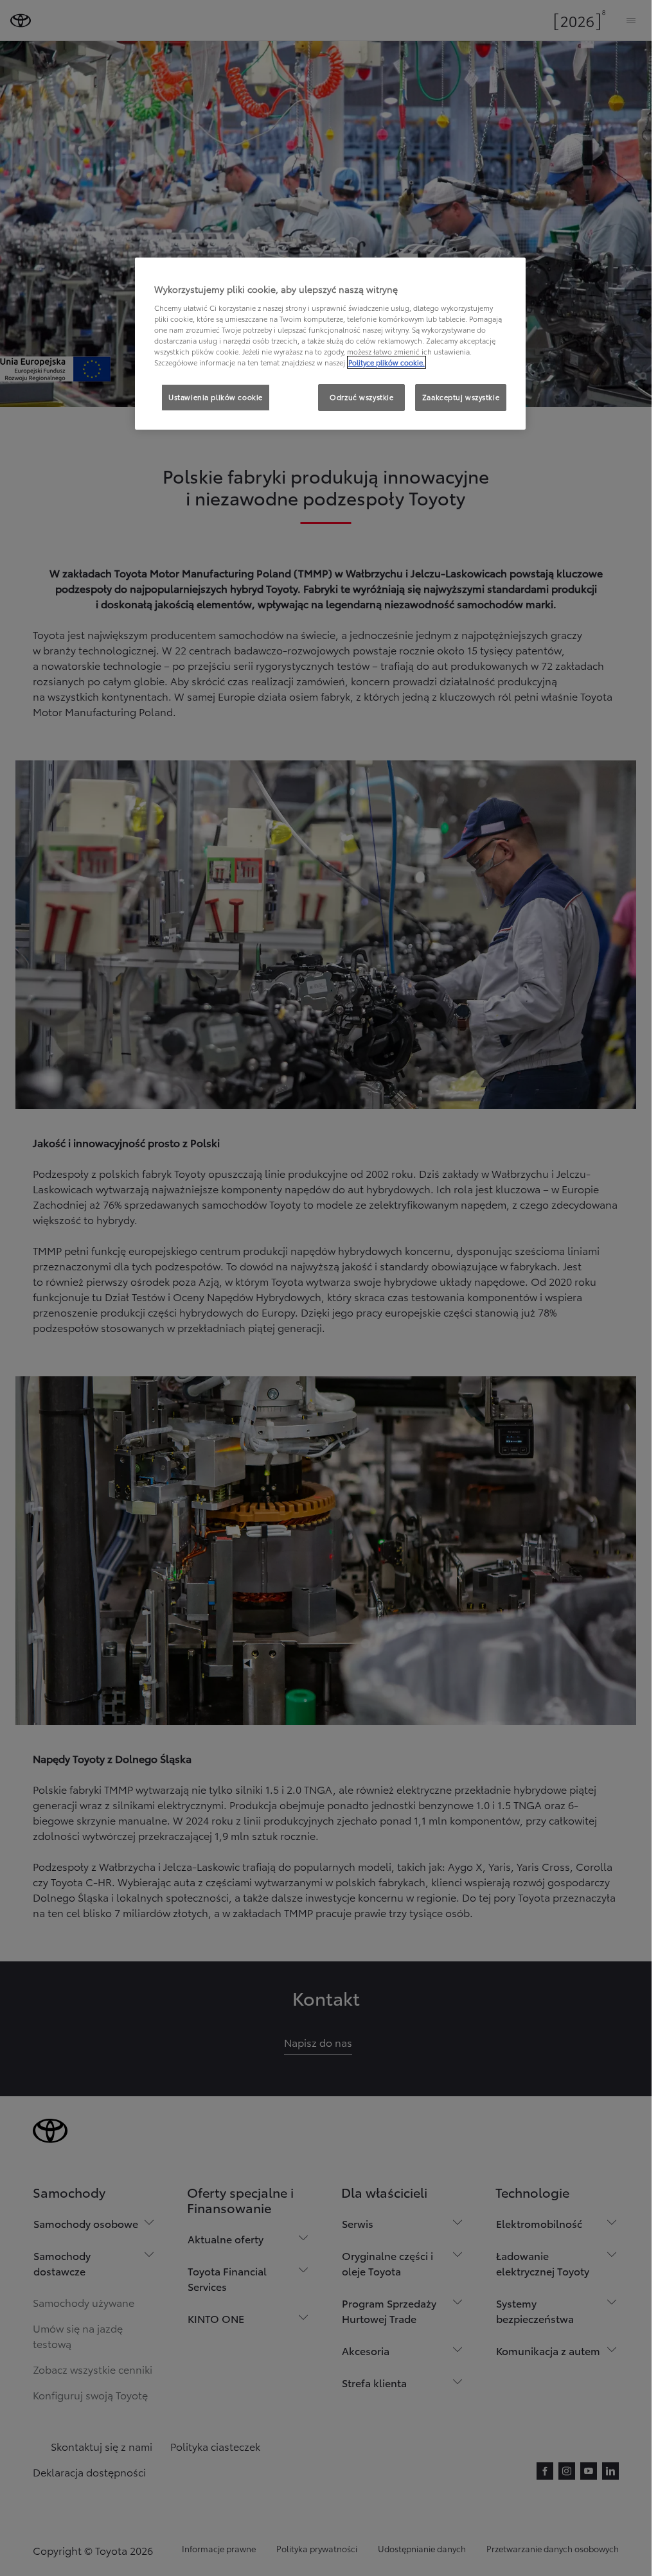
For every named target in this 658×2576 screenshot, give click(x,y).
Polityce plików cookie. (387, 362)
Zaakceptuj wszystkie (461, 397)
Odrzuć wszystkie (361, 397)
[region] (330, 344)
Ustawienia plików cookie (216, 397)
